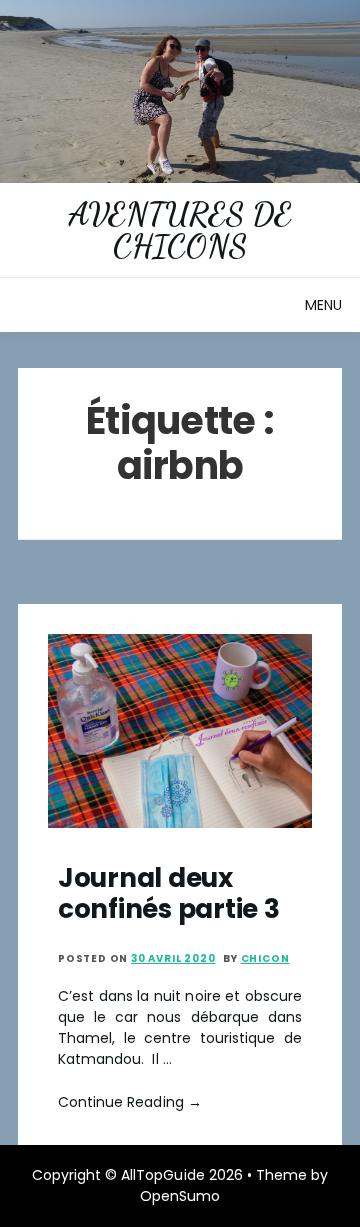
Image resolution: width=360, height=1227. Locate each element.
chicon (265, 958)
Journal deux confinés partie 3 (169, 893)
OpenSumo (180, 1196)
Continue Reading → (130, 1102)
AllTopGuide (162, 1175)
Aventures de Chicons (180, 230)
